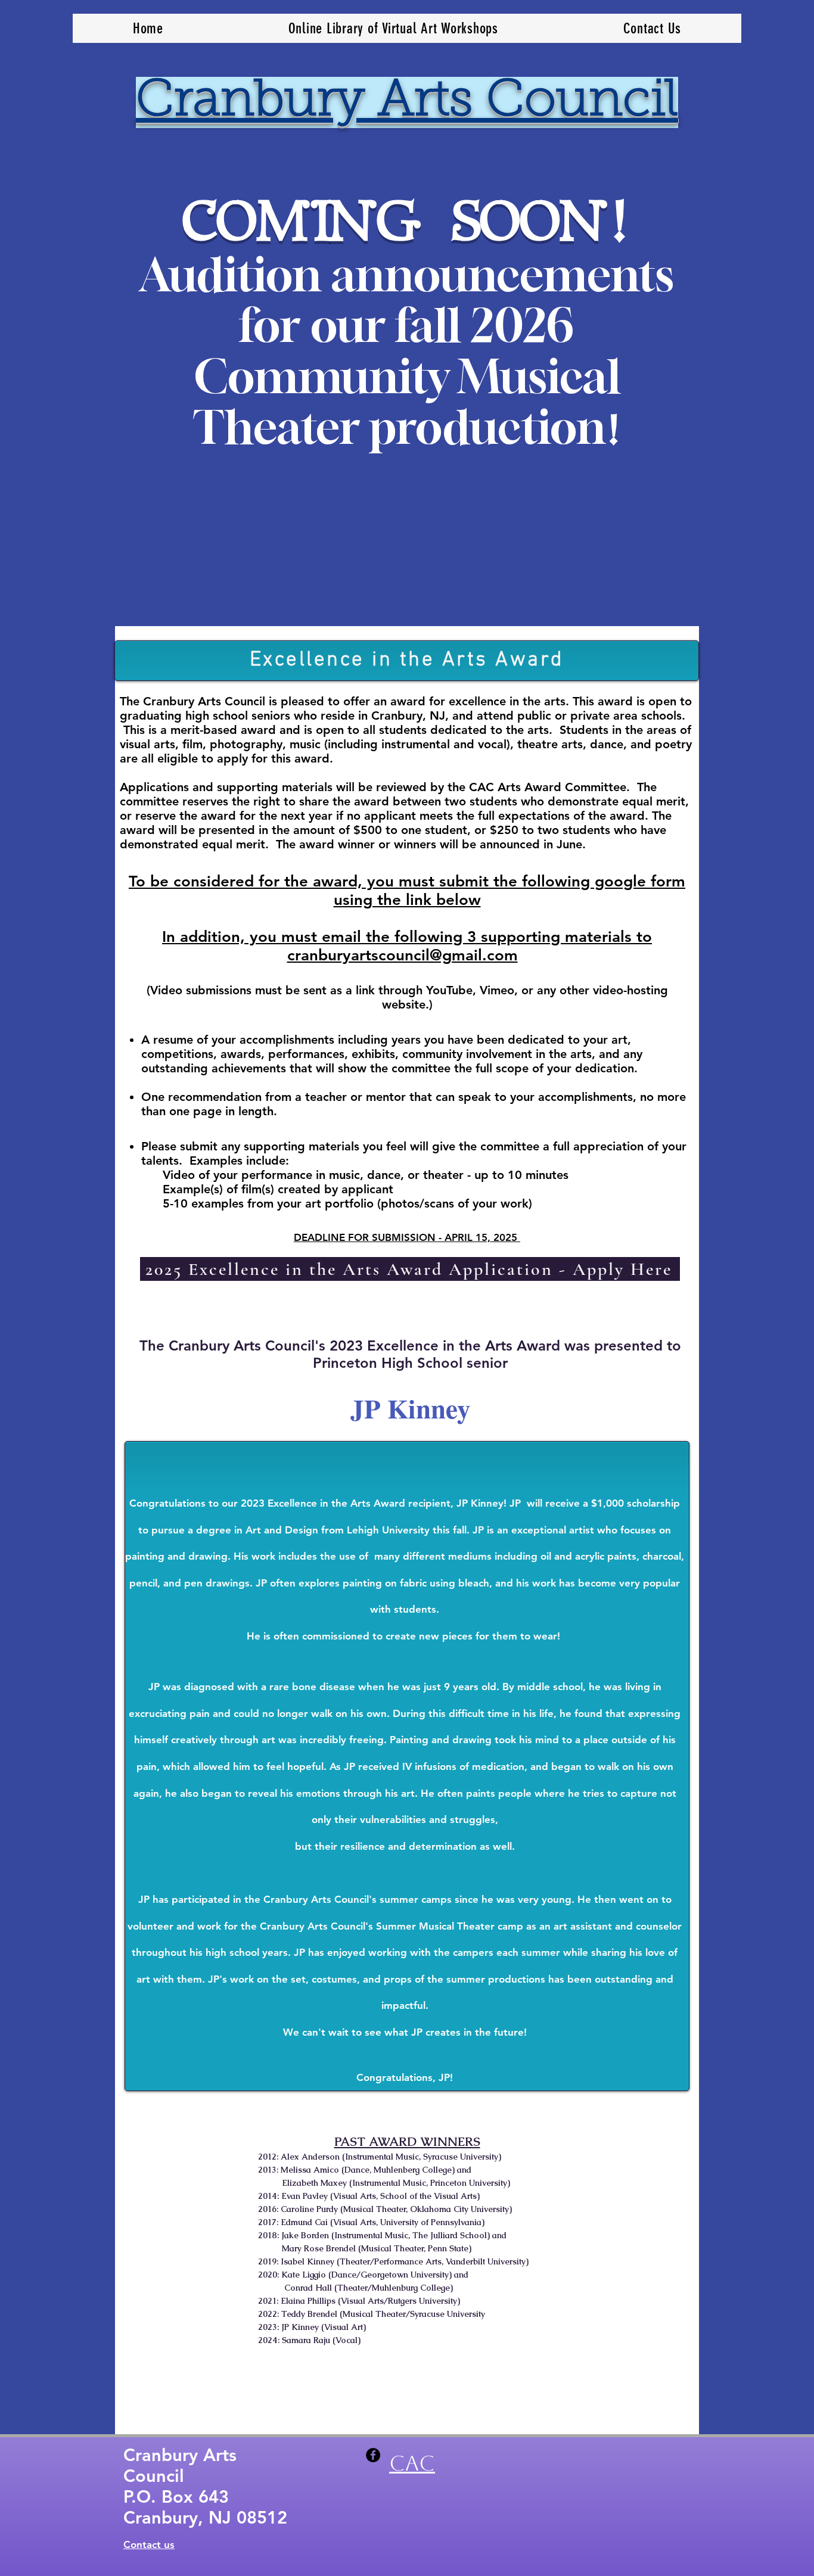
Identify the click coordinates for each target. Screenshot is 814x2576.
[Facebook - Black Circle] (373, 2455)
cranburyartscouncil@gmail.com (403, 955)
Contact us (149, 2544)
